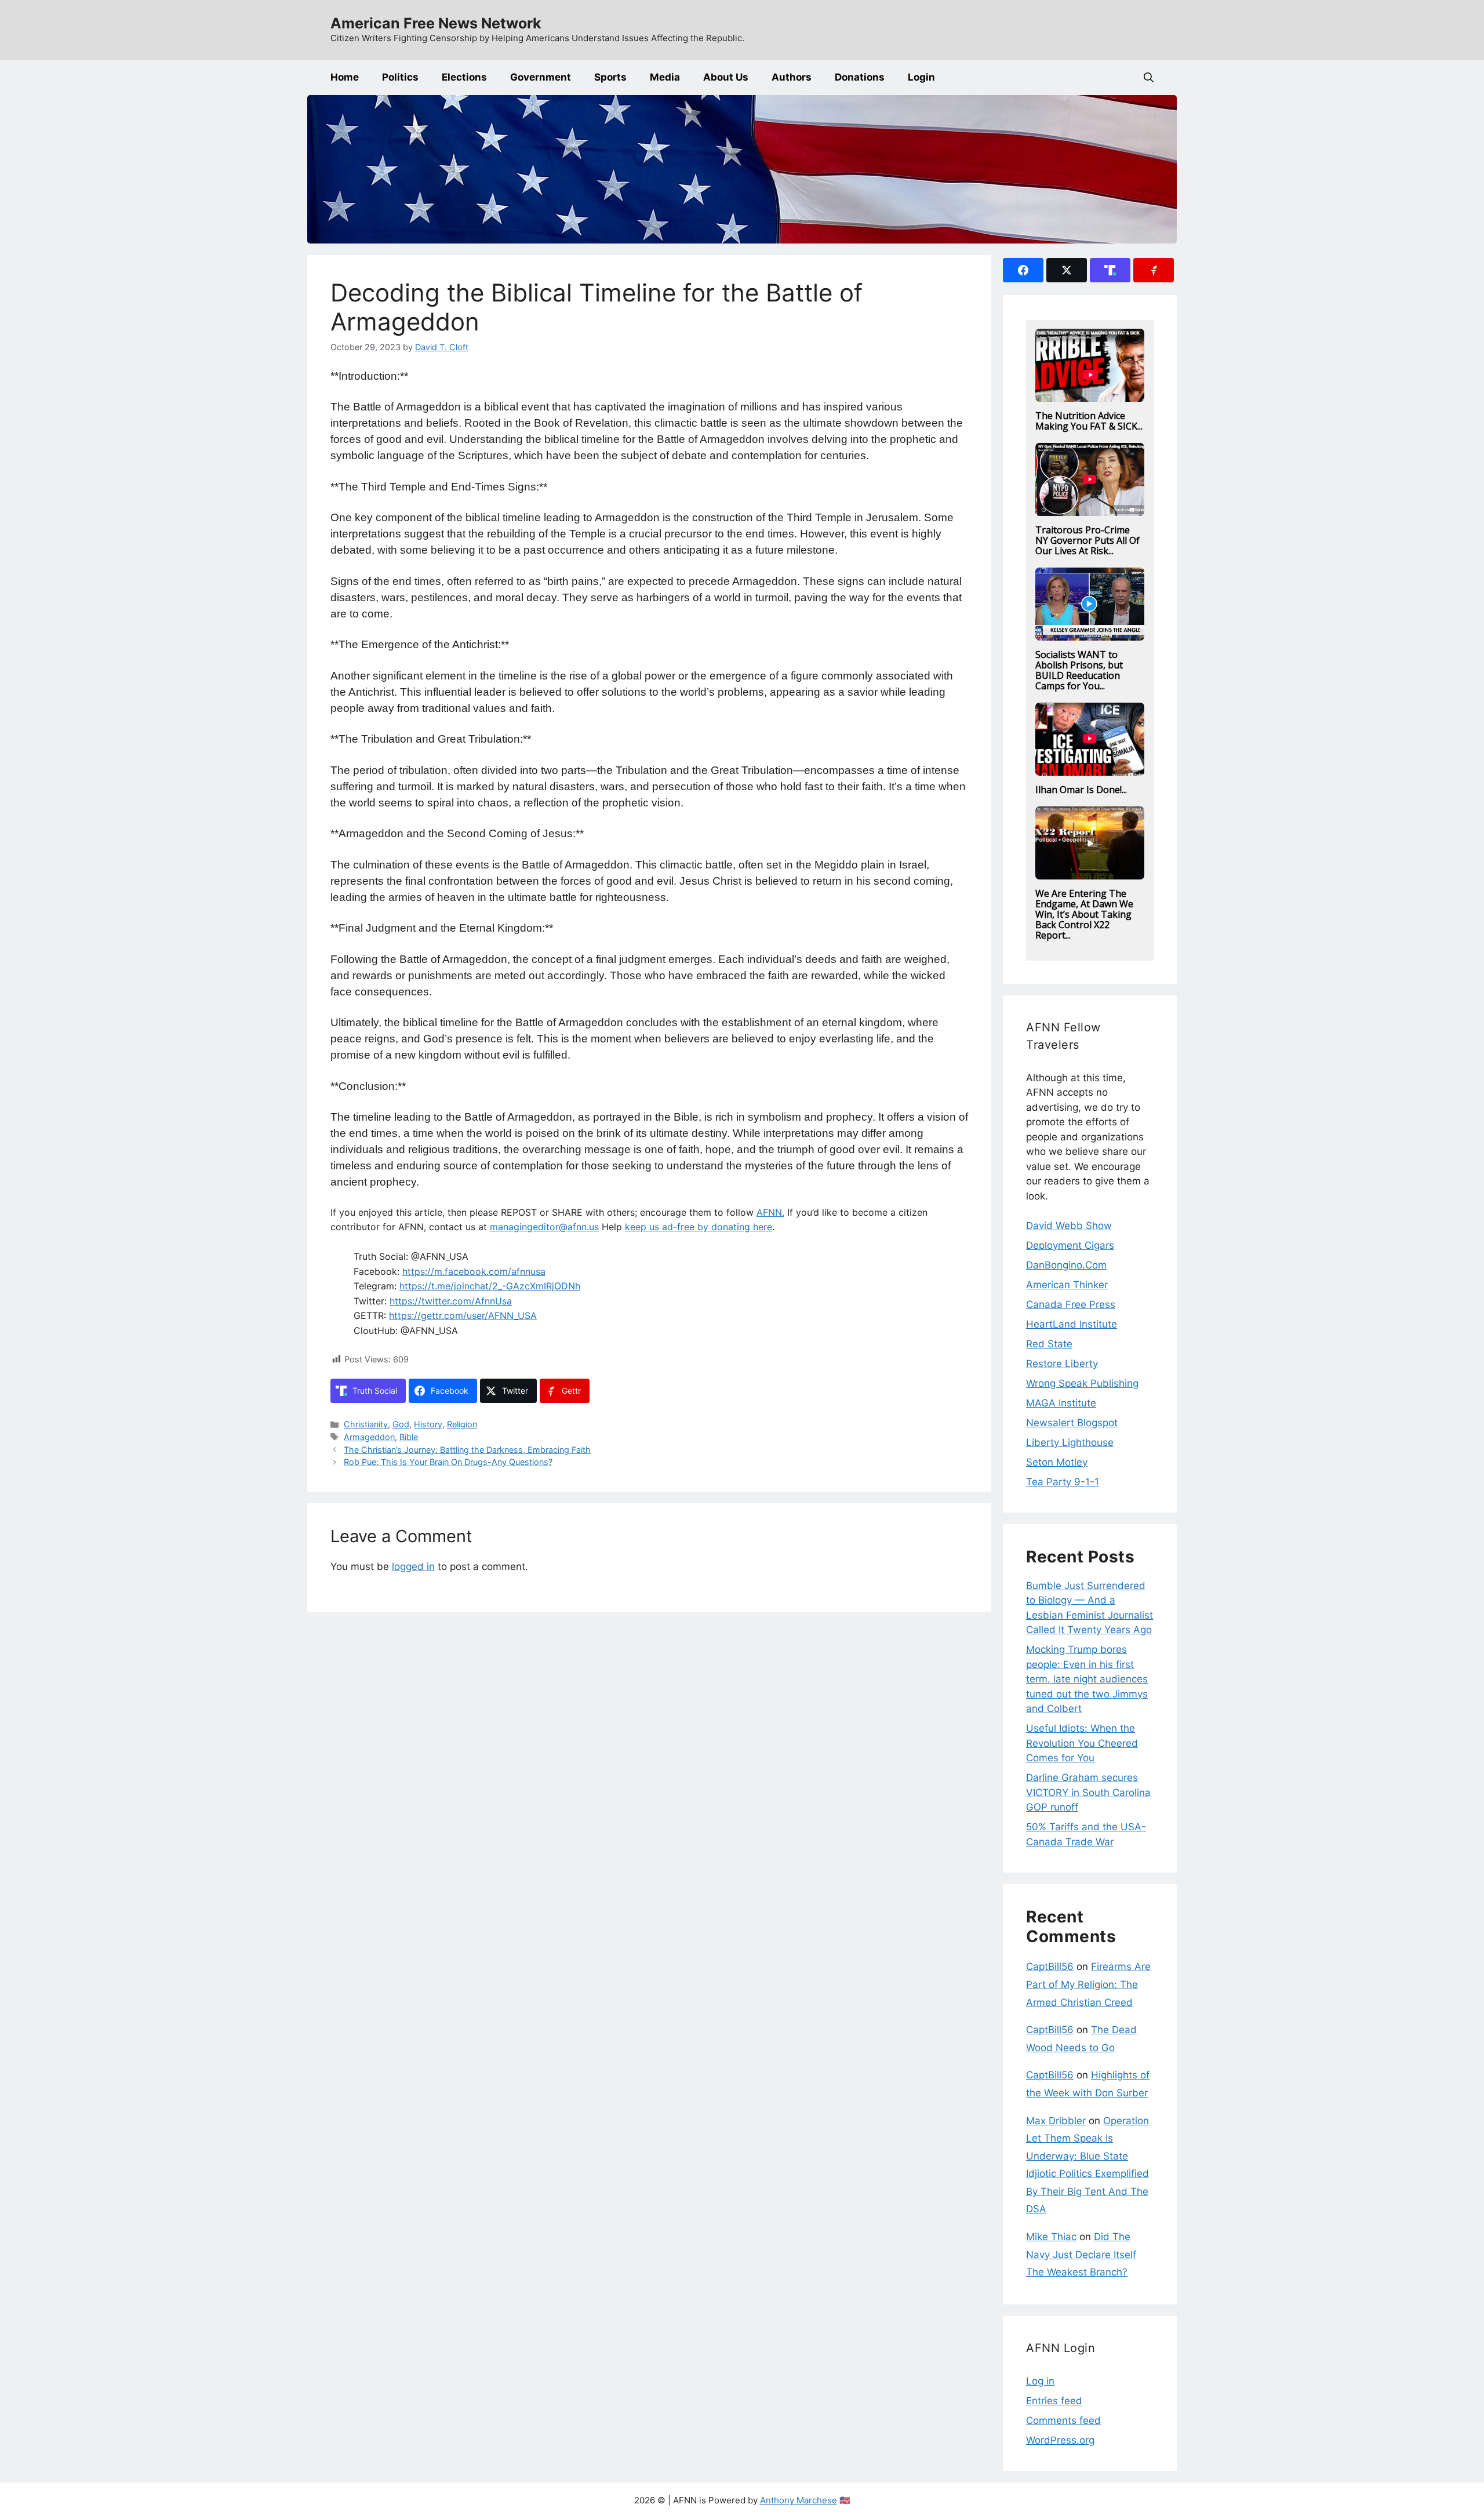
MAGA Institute (1061, 1403)
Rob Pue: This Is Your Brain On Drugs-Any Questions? (448, 1462)
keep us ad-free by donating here (699, 1227)
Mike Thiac (1051, 2237)
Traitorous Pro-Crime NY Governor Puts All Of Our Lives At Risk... (1087, 540)
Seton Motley (1057, 1462)
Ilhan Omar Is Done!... (1081, 790)
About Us (726, 77)
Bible (409, 1437)
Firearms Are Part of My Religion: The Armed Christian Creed (1088, 1984)
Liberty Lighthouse (1070, 1442)
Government (541, 77)
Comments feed (1063, 2420)
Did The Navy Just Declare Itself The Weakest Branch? (1081, 2254)
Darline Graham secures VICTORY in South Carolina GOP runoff (1088, 1792)
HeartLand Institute (1072, 1324)
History (428, 1424)
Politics (400, 77)
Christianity (366, 1424)
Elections (464, 77)
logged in (413, 1566)
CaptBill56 (1050, 1967)
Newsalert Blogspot (1072, 1423)
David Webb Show (1069, 1226)
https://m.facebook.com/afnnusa (474, 1271)
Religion (462, 1424)
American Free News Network (436, 23)
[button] (1149, 77)
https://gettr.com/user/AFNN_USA (463, 1315)
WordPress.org (1060, 2440)
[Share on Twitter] (1067, 270)
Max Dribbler (1056, 2121)
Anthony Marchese (799, 2500)
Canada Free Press (1071, 1304)
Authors (792, 77)
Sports (610, 77)
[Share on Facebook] (1023, 270)
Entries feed (1054, 2401)
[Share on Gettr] (1154, 270)
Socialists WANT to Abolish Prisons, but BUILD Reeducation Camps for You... (1079, 670)
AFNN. (770, 1212)
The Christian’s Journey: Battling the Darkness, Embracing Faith (467, 1450)
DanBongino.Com (1066, 1265)
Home (345, 77)
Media (665, 77)
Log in (1040, 2381)
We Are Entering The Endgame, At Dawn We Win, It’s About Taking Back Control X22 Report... (1084, 914)
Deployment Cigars (1070, 1245)
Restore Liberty (1062, 1364)
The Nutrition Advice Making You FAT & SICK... (1089, 421)
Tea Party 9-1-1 (1063, 1482)
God (401, 1424)
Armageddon (369, 1437)
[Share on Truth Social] (1110, 270)
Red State (1049, 1344)
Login (921, 77)
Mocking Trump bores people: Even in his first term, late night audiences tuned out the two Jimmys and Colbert (1087, 1679)
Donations (860, 77)
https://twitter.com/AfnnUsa (451, 1301)
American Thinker (1067, 1285)
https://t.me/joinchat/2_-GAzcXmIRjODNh (490, 1286)
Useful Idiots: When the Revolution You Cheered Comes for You (1082, 1743)
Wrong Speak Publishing (1082, 1383)
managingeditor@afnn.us (544, 1227)
